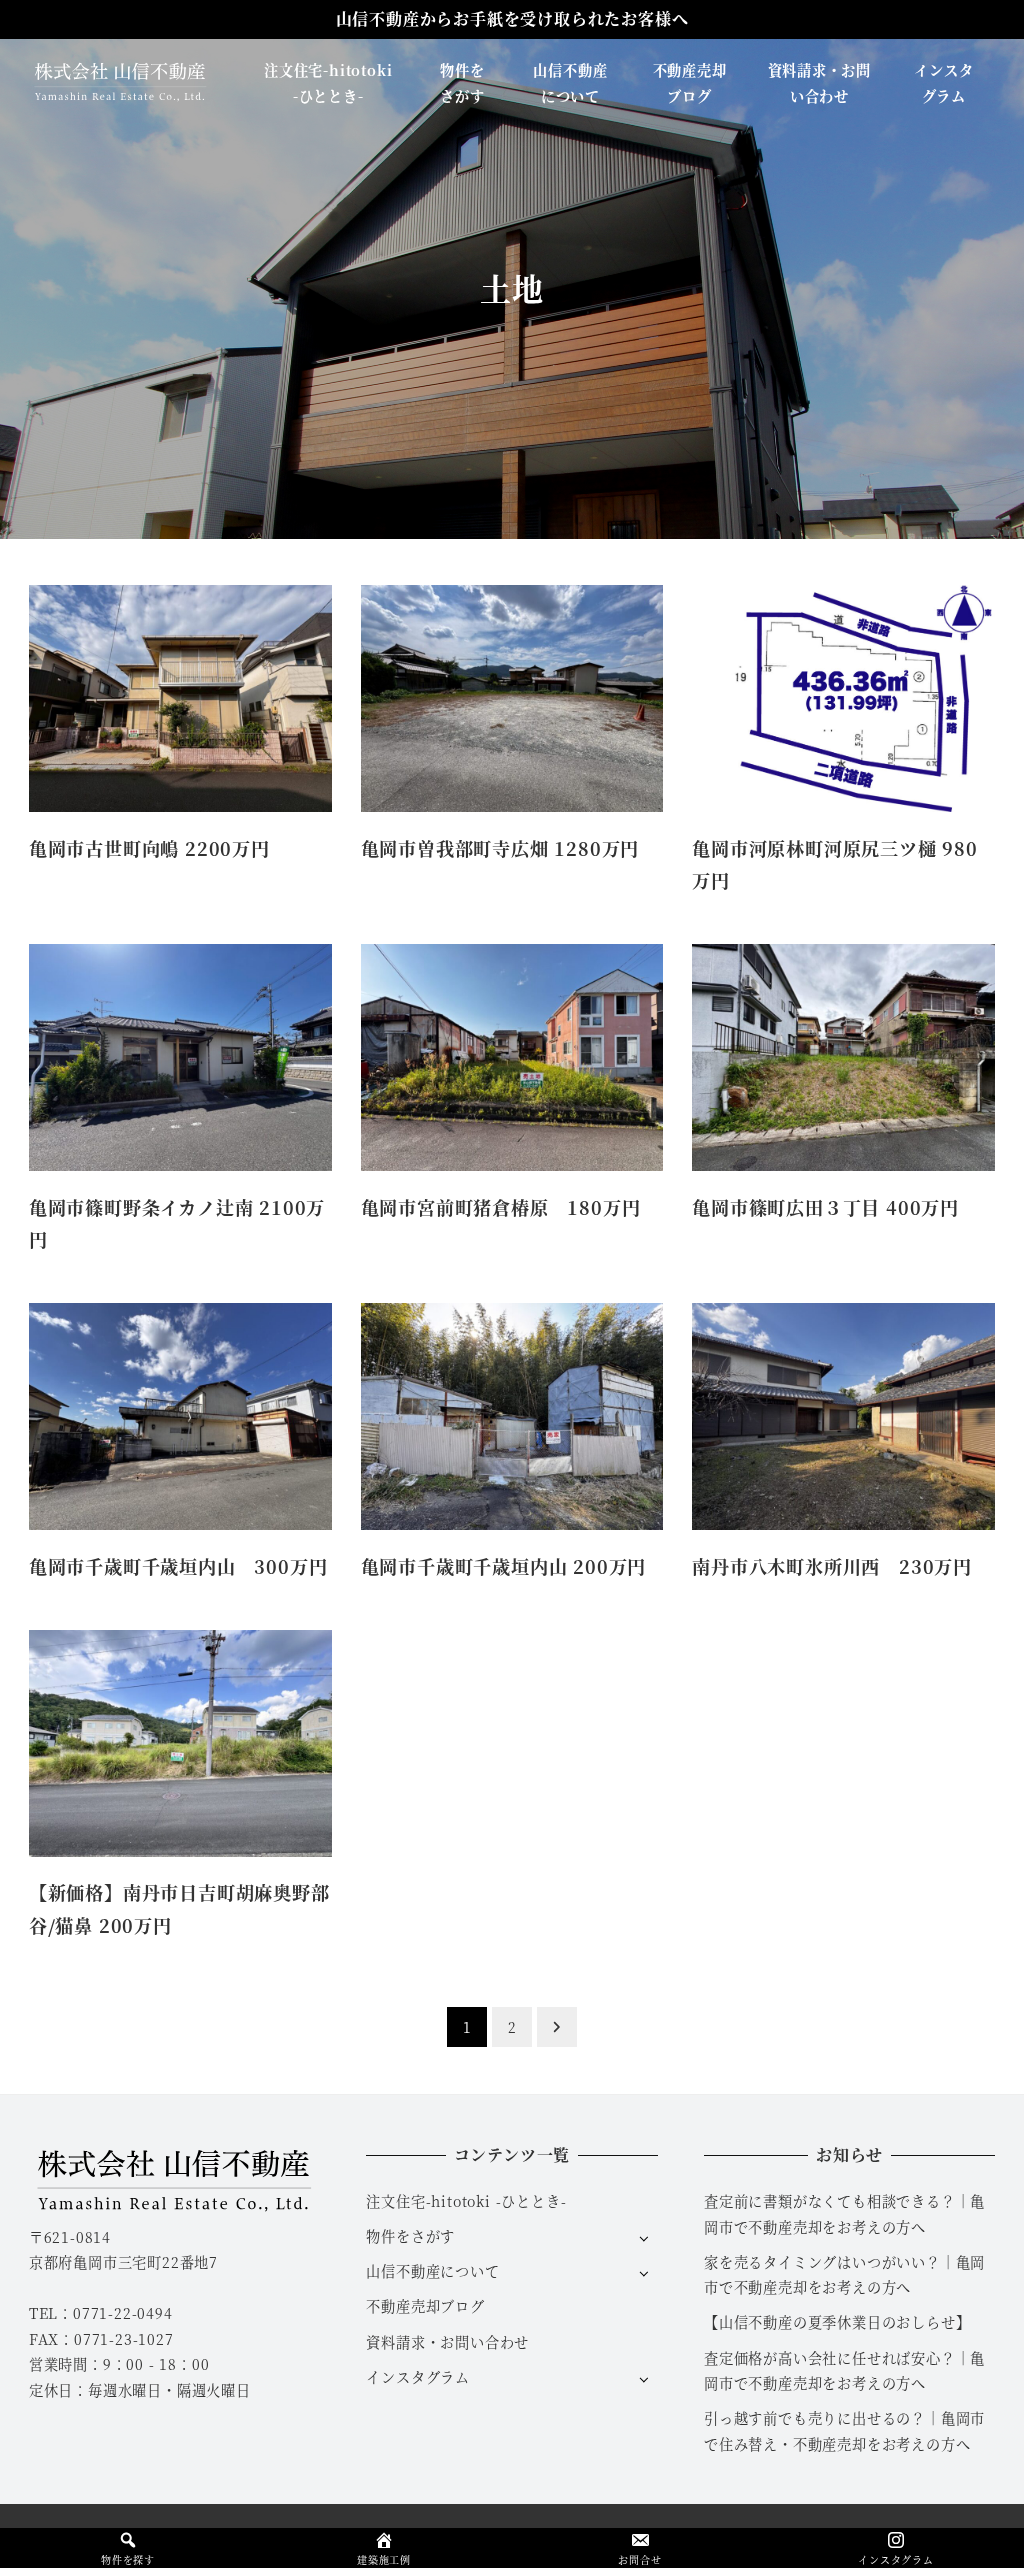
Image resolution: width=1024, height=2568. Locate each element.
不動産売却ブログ (425, 2306)
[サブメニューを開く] (643, 2237)
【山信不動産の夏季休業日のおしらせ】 (837, 2322)
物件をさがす (410, 2236)
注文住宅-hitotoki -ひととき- (466, 2201)
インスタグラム (418, 2377)
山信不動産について (432, 2271)
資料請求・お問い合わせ (447, 2342)
